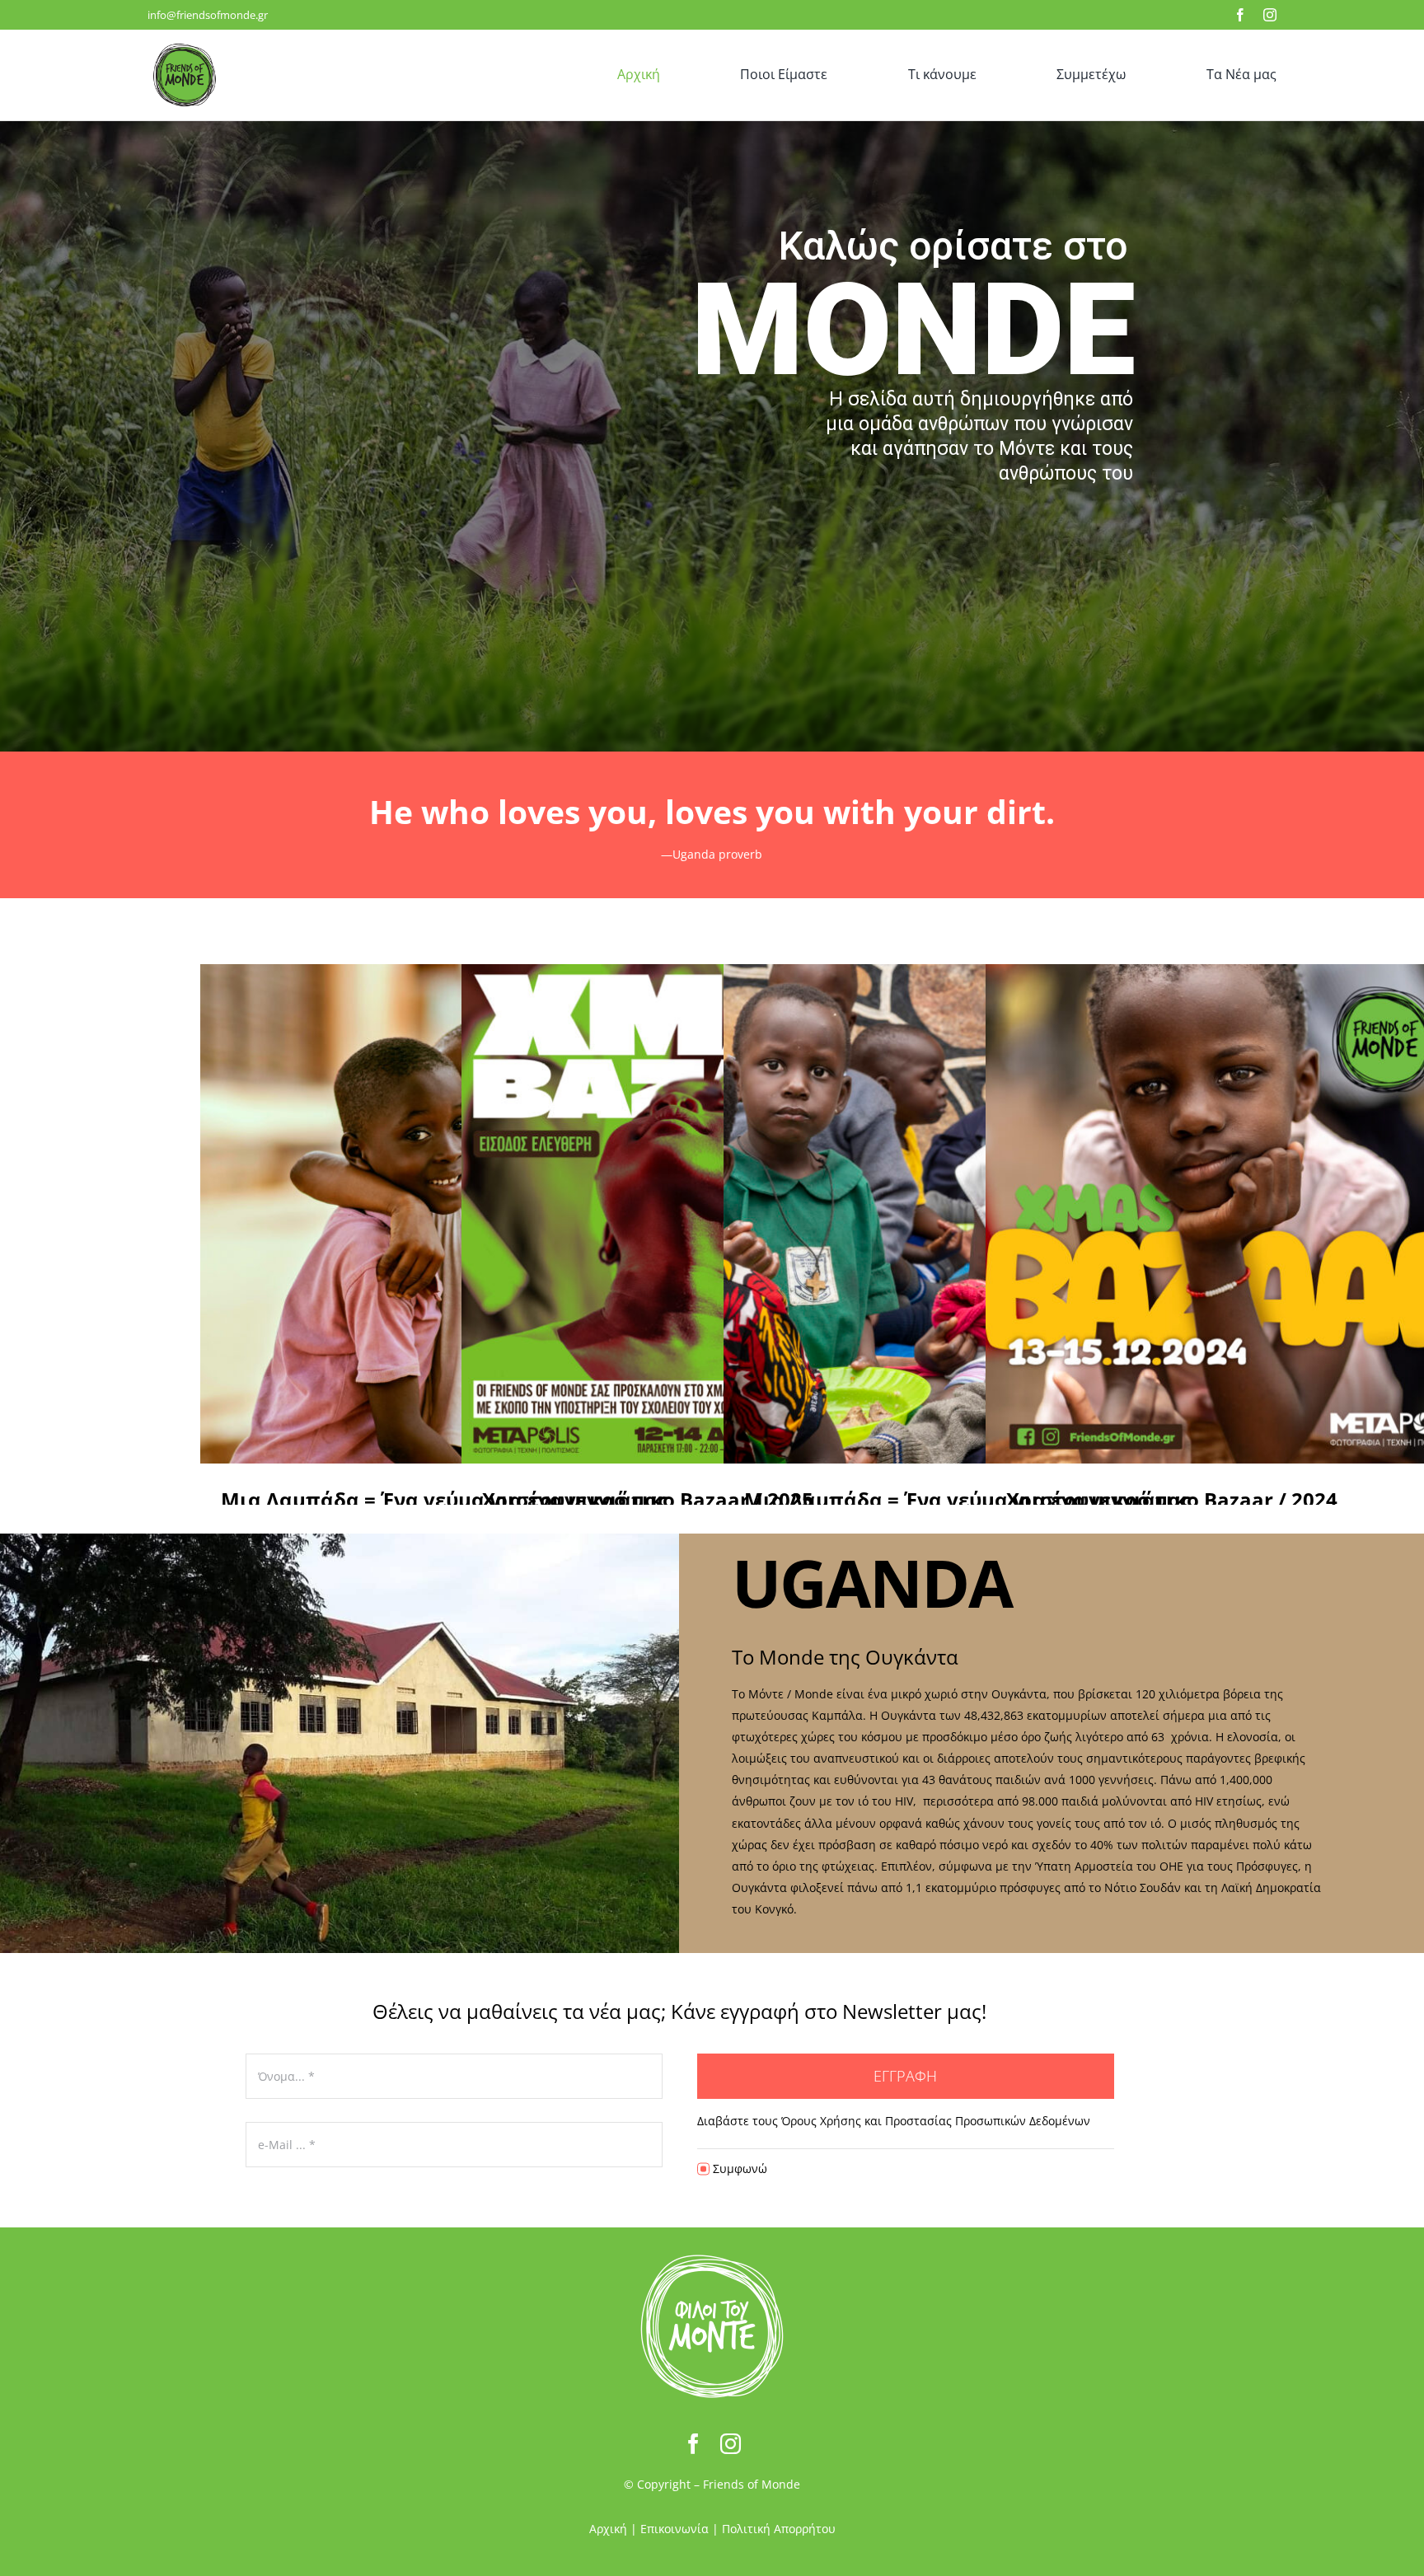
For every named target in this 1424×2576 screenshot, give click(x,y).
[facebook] (1240, 15)
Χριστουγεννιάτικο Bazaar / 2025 (691, 1214)
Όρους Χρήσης (823, 2121)
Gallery (1256, 1214)
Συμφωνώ (740, 2169)
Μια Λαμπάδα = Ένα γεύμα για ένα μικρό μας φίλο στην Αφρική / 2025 (953, 1214)
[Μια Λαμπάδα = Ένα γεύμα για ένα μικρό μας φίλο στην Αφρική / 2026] (450, 1214)
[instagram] (1270, 15)
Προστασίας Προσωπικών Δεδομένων (988, 2121)
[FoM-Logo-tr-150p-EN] (185, 43)
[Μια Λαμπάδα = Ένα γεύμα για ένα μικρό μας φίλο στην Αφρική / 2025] (973, 1214)
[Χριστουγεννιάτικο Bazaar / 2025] (711, 1214)
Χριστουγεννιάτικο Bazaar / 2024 (1215, 1214)
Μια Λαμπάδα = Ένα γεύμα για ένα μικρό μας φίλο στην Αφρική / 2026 (429, 1214)
